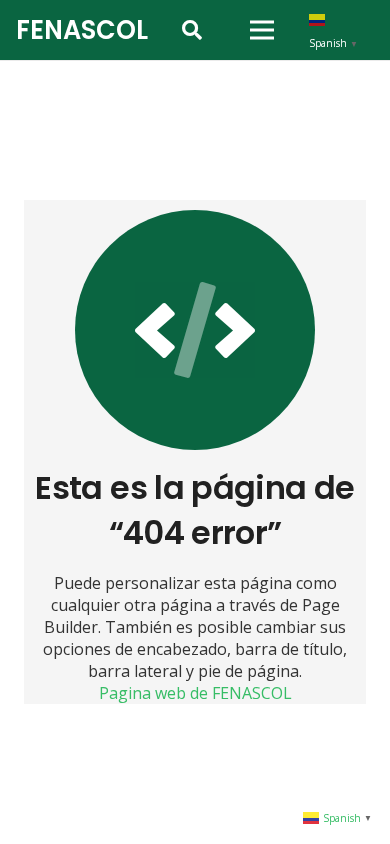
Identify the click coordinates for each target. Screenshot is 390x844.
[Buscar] (192, 30)
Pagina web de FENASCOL (195, 693)
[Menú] (262, 30)
